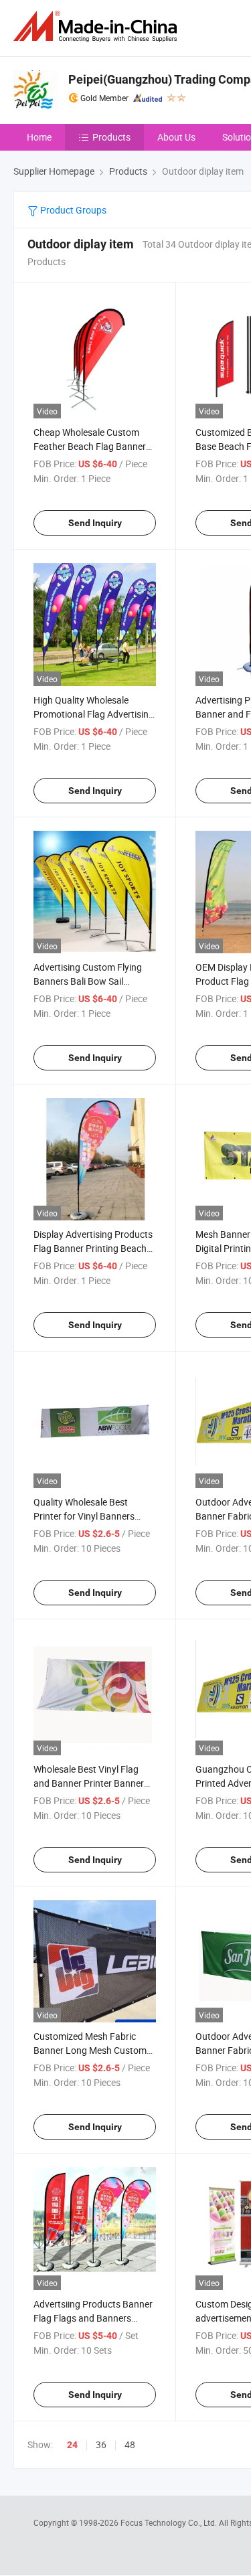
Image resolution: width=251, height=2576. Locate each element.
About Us (176, 137)
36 (101, 2444)
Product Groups (72, 210)
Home (39, 137)
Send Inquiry (95, 523)
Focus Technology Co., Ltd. (170, 2522)
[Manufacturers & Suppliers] (98, 26)
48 (130, 2444)
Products (111, 137)
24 (72, 2445)
